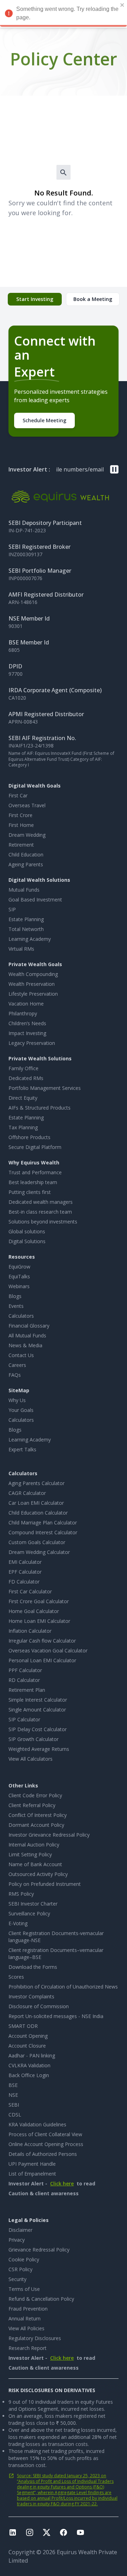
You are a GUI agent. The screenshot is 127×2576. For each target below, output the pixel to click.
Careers (17, 1365)
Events (16, 1306)
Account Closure (27, 2046)
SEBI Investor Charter (33, 1904)
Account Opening (28, 2036)
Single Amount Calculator (37, 1710)
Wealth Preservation (32, 984)
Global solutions (27, 1231)
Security (17, 2279)
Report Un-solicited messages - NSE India (56, 2016)
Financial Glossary (29, 1326)
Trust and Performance (35, 1172)
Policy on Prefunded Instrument (45, 1884)
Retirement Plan (27, 1690)
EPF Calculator (25, 1572)
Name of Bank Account (35, 1864)
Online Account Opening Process (46, 2144)
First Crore (20, 815)
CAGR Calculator (27, 1493)
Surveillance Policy (29, 1913)
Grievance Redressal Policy (39, 2250)
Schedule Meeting (44, 420)
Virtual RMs (21, 949)
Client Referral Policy (32, 1805)
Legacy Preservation (32, 1043)
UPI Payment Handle (32, 2164)
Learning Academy (30, 939)
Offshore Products (29, 1137)
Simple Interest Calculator (38, 1700)
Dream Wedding (27, 835)
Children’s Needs (27, 1023)
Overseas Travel (27, 805)
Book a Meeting (93, 299)
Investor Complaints (31, 1996)
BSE (13, 2085)
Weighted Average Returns (39, 1749)
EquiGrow (19, 1267)
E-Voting (18, 1923)
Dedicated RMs (26, 1078)
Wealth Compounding (33, 974)
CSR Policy (20, 2269)
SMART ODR (23, 2026)
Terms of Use (24, 2289)
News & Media (25, 1345)
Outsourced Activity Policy (38, 1874)
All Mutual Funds (27, 1335)
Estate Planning (26, 919)
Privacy (17, 2240)
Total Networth (26, 929)
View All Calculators (31, 1759)
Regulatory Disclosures (35, 2338)
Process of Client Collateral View (45, 2134)
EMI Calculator (25, 1562)
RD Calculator (24, 1680)
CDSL (15, 2115)
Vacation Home (26, 1004)
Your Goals (21, 1410)
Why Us (17, 1400)
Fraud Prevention (28, 2309)
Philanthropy (23, 1013)
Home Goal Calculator (34, 1611)
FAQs (15, 1375)
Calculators (21, 1316)
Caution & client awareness (44, 2193)
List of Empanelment (32, 2174)
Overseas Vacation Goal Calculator (48, 1650)
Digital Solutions (27, 1241)
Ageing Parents (26, 864)
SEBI (14, 2105)
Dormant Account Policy (36, 1825)
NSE (13, 2095)
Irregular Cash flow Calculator (42, 1641)
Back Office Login (29, 2075)
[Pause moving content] (114, 469)
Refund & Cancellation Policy (41, 2299)
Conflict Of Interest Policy (38, 1815)
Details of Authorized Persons (43, 2154)
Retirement (21, 845)
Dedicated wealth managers (41, 1202)
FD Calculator (24, 1582)
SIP (12, 909)
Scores (16, 1977)
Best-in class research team (40, 1212)
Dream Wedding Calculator (39, 1552)
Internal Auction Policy (34, 1845)
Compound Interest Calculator (43, 1532)
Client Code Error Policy (35, 1795)
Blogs (15, 1296)
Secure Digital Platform (35, 1147)
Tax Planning (23, 1127)
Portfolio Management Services (45, 1088)
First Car (18, 795)
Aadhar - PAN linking (32, 2055)
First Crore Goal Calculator (39, 1601)
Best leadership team (33, 1182)
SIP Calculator (24, 1719)
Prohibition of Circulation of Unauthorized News (63, 1987)
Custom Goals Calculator (37, 1542)
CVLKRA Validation (29, 2065)
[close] (122, 5)
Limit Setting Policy (30, 1854)
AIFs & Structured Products (40, 1108)
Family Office (23, 1068)
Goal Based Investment (35, 900)
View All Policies (26, 2328)
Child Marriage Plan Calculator (43, 1523)
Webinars (19, 1286)
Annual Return (25, 2318)
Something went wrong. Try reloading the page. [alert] (67, 13)
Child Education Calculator (38, 1513)
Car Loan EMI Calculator (36, 1503)
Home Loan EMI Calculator (39, 1621)
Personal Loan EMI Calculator (42, 1660)
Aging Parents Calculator (37, 1483)
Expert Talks (22, 1449)
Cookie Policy (24, 2259)
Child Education (26, 855)
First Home (21, 825)
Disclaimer (20, 2230)
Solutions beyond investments (43, 1222)
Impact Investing (27, 1033)
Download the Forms (33, 1967)
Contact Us (21, 1355)
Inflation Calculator (30, 1631)
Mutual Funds (24, 890)
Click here (62, 2183)
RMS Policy (21, 1894)
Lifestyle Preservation (33, 994)
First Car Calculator (30, 1591)
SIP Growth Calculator (34, 1739)
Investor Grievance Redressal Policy (49, 1835)
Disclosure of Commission (39, 2006)
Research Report (28, 2348)
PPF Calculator (25, 1670)
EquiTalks (19, 1276)
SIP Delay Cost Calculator (38, 1729)
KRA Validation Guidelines (37, 2124)
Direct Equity (23, 1098)
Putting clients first (30, 1192)
